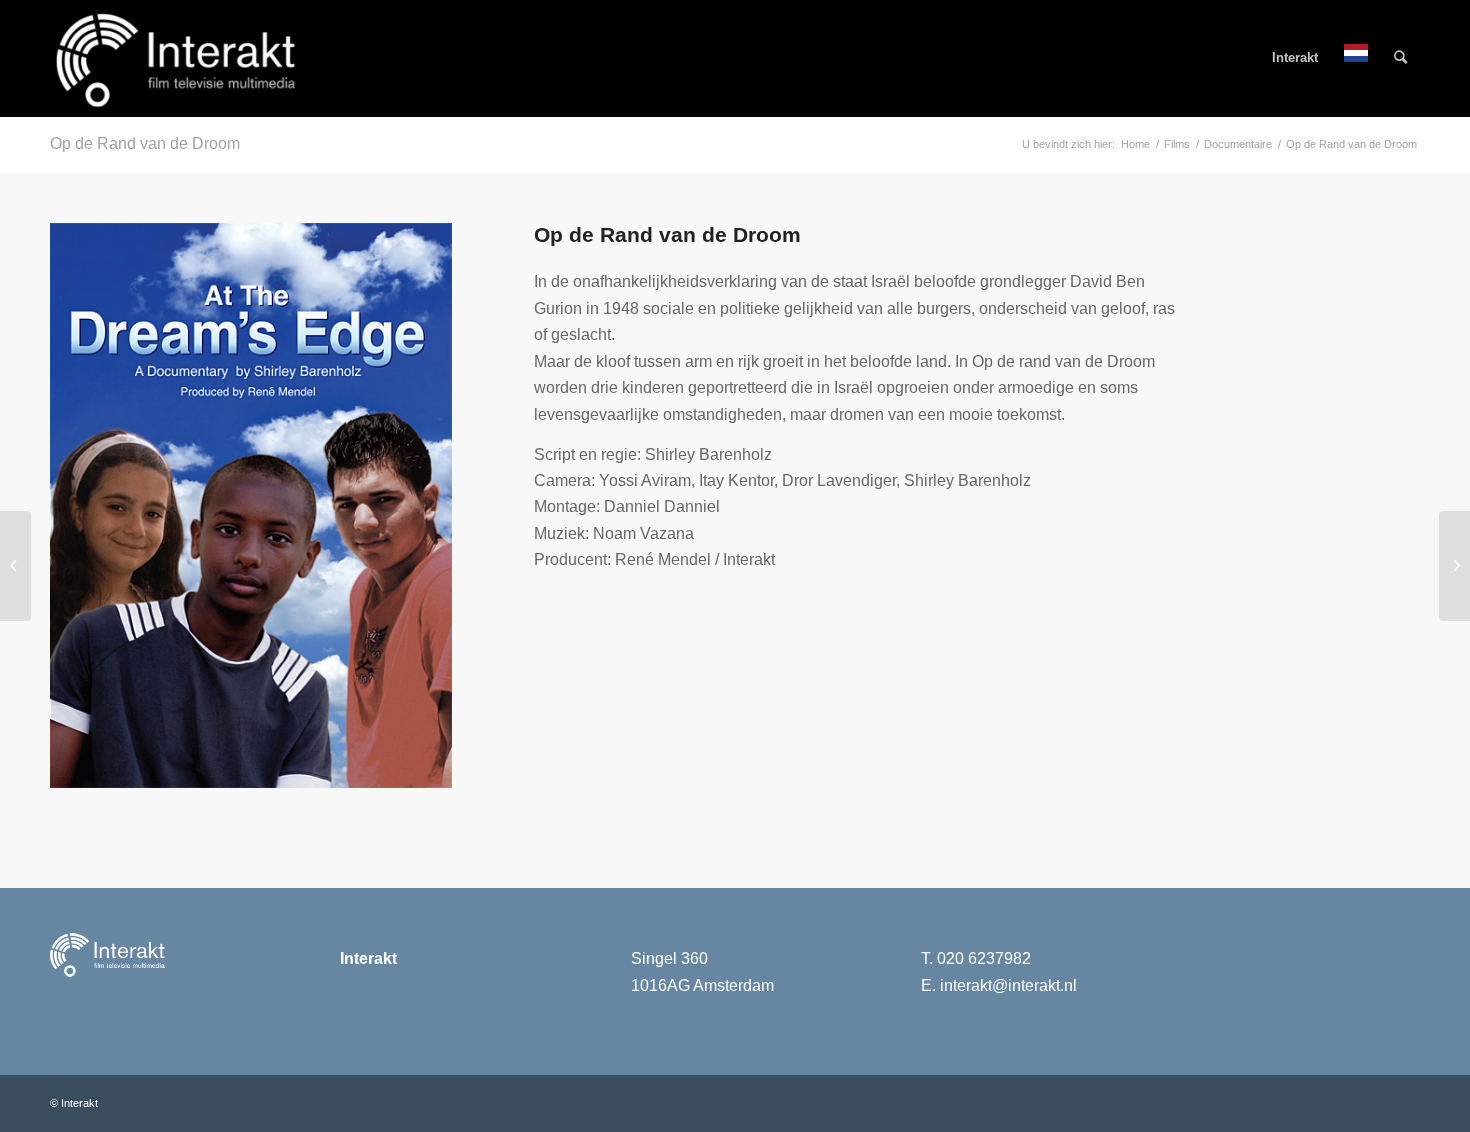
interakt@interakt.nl (1008, 985)
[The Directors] (15, 566)
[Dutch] (1356, 58)
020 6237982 (984, 958)
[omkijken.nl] (1454, 566)
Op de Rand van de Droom (145, 143)
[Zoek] (1400, 58)
